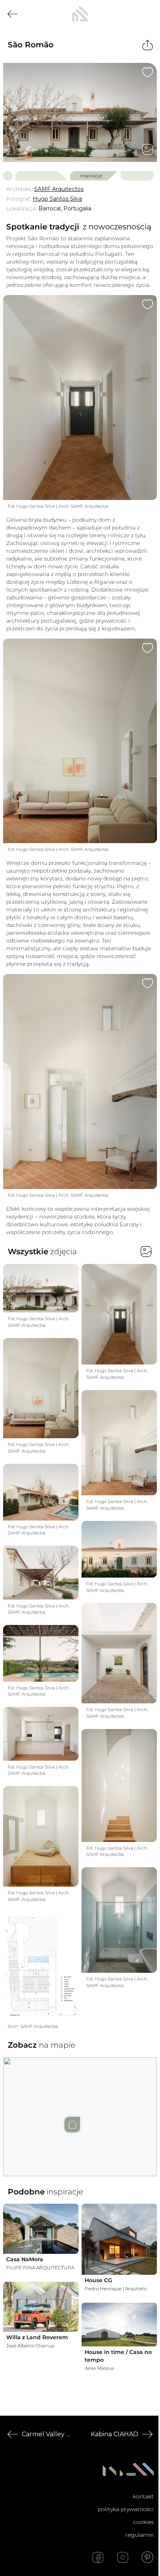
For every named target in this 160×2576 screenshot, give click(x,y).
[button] (80, 2109)
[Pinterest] (148, 2557)
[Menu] (148, 14)
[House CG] (119, 2239)
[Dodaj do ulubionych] (148, 72)
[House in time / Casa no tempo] (119, 2324)
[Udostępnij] (148, 45)
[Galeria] (148, 149)
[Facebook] (98, 2557)
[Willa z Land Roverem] (41, 2307)
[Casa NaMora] (41, 2229)
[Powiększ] (80, 112)
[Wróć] (12, 14)
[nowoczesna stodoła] (80, 14)
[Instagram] (123, 2557)
